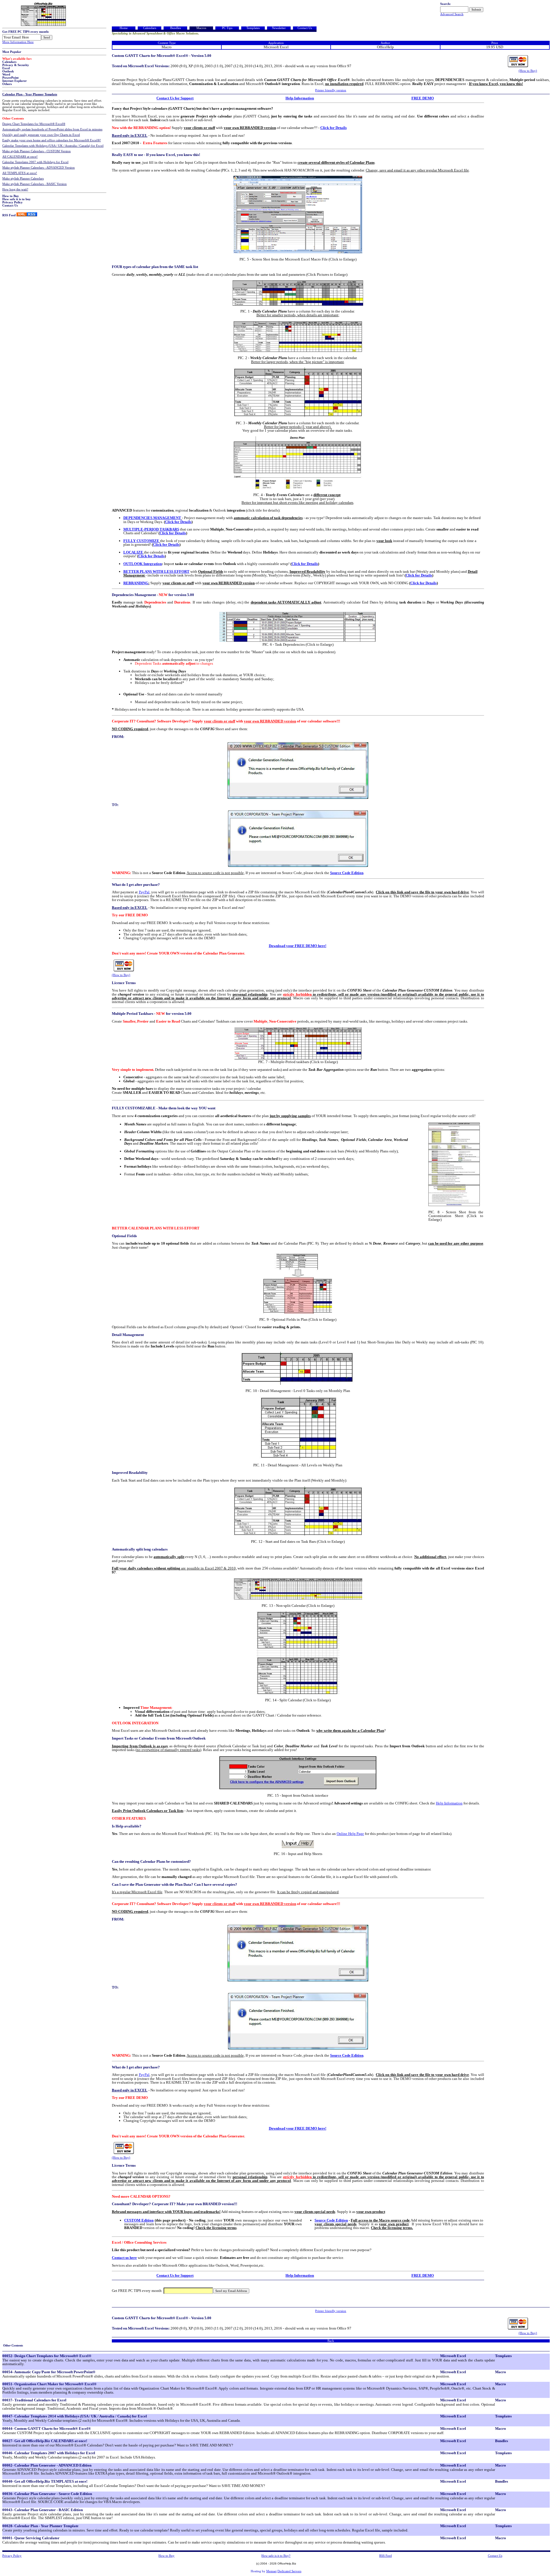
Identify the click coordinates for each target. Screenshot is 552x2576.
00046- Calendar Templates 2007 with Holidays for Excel (49, 2453)
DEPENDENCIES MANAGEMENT (152, 518)
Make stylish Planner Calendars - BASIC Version (34, 184)
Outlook (8, 71)
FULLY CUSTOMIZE (141, 541)
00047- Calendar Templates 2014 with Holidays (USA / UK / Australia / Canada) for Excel (75, 2416)
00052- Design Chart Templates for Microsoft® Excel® (47, 2356)
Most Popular (12, 52)
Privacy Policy (13, 202)
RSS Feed (9, 215)
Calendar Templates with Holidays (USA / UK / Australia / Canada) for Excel (53, 146)
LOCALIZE (133, 552)
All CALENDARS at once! (20, 157)
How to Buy (11, 196)
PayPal (144, 892)
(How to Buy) (528, 71)
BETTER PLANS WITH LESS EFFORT (156, 571)
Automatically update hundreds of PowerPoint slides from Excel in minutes (52, 129)
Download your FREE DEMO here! (298, 946)
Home (124, 28)
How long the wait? (15, 189)
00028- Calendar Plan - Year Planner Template (40, 2526)
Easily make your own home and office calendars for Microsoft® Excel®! (52, 140)
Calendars (9, 62)
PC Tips (227, 28)
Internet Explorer (15, 81)
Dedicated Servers (289, 2571)
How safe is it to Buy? (276, 2556)
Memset (271, 2571)
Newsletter (279, 28)
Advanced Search (452, 14)
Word (6, 75)
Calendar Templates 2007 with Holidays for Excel (35, 162)
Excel (6, 68)
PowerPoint (10, 78)
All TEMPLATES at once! (20, 173)
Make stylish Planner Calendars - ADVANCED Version (39, 168)
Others (7, 84)
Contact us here (124, 2258)
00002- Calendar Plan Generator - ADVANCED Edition (47, 2465)
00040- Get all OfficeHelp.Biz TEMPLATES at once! (45, 2481)
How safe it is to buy (17, 199)
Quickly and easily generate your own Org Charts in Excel (41, 135)
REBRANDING (136, 583)
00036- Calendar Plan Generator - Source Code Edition (47, 2494)
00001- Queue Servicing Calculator (31, 2538)
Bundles (176, 28)
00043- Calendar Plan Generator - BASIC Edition (43, 2510)
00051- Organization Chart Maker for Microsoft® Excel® (49, 2384)
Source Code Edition (347, 873)
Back (331, 2341)
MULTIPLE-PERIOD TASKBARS (151, 529)
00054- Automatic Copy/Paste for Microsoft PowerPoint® (49, 2372)
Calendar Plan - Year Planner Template (30, 94)
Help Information (300, 98)
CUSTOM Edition (139, 2220)
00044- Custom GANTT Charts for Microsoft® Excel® (47, 2429)
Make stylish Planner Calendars (23, 179)
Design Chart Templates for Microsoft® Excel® (34, 124)
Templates (253, 28)
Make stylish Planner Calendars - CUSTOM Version (37, 151)
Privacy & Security (16, 65)
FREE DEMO (423, 98)
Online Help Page (350, 1834)
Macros (201, 28)
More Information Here (18, 42)
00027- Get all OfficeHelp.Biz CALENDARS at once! (45, 2441)
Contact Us (10, 206)
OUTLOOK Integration (143, 564)
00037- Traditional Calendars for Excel (34, 2400)
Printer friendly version (331, 90)
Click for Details (333, 128)
